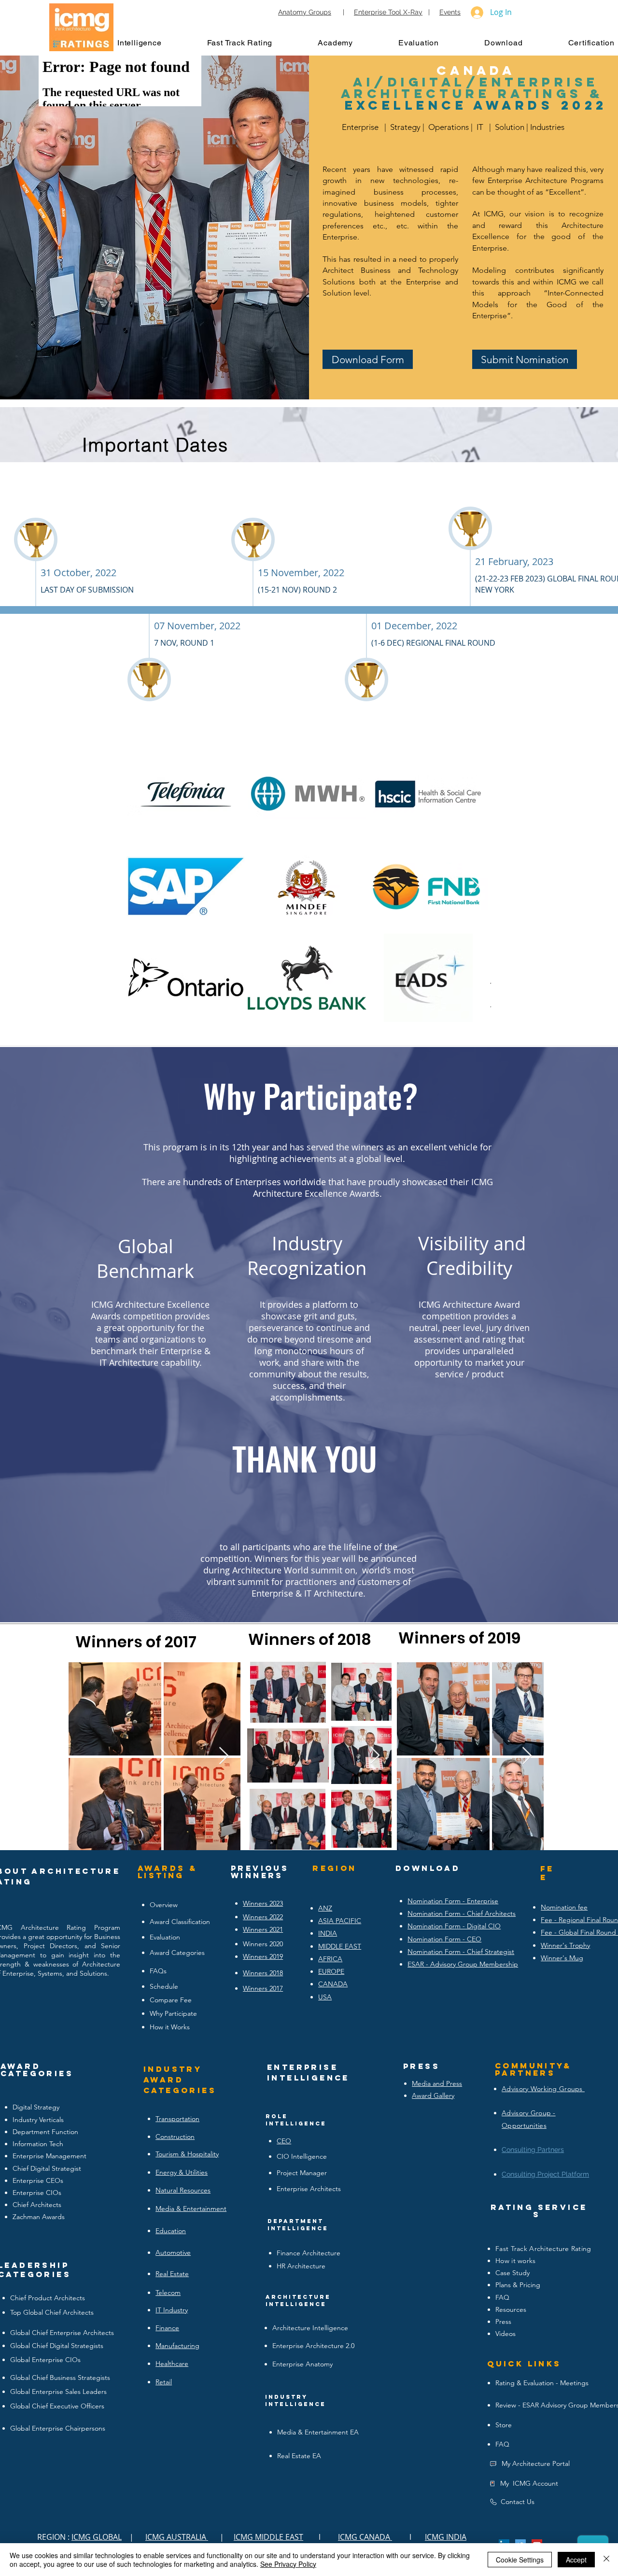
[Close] (606, 2560)
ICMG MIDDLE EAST (268, 2537)
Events (450, 12)
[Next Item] (474, 886)
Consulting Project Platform (545, 2174)
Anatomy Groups (305, 12)
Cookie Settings (520, 2560)
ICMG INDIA (446, 2537)
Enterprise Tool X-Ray (388, 12)
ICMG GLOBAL (97, 2537)
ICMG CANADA (365, 2537)
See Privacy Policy (288, 2564)
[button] (149, 42)
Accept (576, 2560)
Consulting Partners (533, 2150)
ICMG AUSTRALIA (177, 2537)
